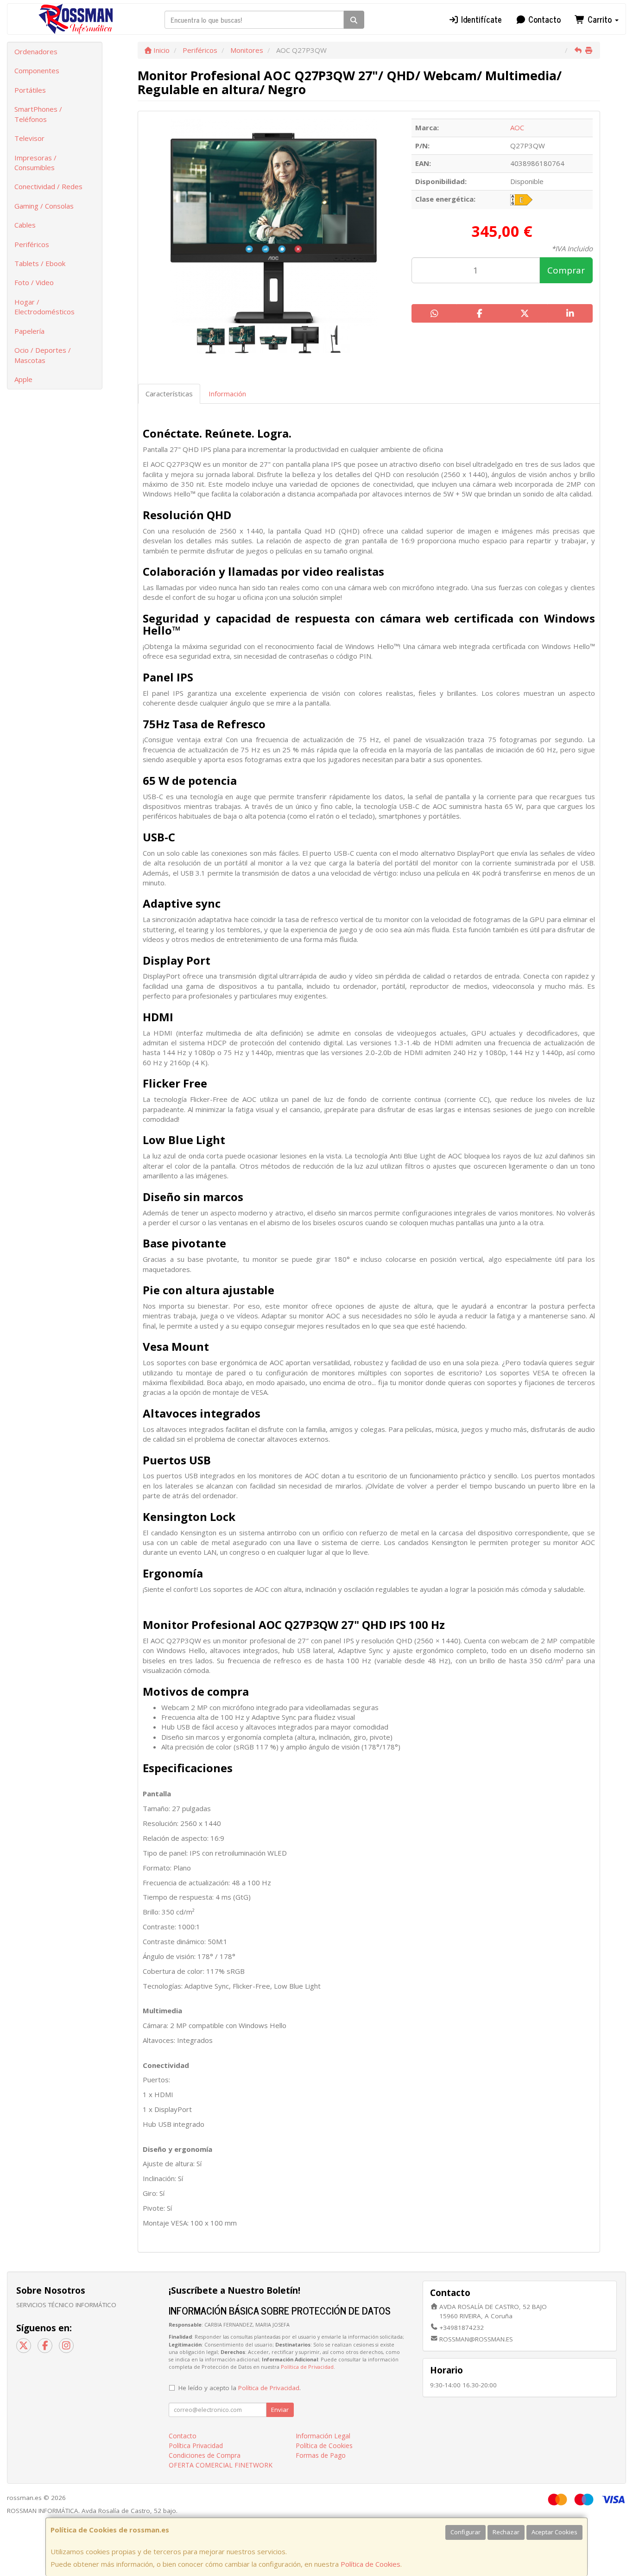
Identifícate (480, 19)
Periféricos (32, 244)
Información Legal (323, 2436)
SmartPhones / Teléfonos (38, 114)
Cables (25, 225)
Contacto (543, 19)
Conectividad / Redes (48, 186)
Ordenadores (36, 51)
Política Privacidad (196, 2446)
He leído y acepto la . (240, 2388)
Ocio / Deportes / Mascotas (43, 355)
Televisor (29, 138)
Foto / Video (34, 282)
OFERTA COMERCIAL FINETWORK (221, 2465)
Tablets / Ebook (40, 263)
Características (169, 394)
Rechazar (506, 2532)
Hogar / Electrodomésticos (44, 307)
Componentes (37, 70)
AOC (517, 127)
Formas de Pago (321, 2455)
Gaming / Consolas (44, 206)
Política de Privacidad (307, 2367)
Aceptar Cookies (554, 2532)
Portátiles (30, 90)
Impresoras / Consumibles (35, 162)
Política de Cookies (370, 2564)
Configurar (465, 2532)
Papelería (29, 331)
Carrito (600, 19)
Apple (23, 379)
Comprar (566, 270)
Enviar (280, 2410)
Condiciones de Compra (205, 2455)
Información (227, 394)
